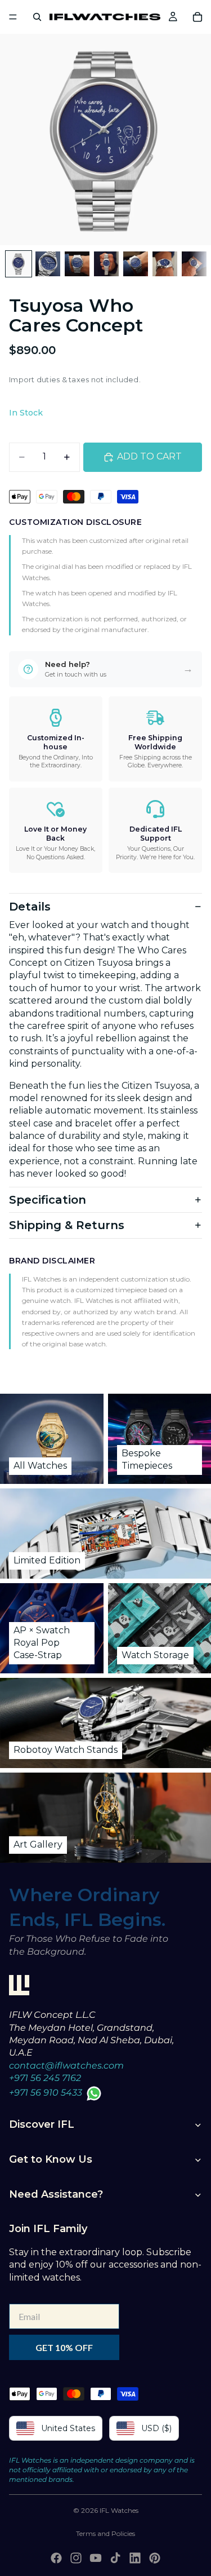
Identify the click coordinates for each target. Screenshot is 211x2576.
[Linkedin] (135, 2558)
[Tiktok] (115, 2558)
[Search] (37, 17)
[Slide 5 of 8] (136, 264)
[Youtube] (96, 2558)
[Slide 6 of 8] (165, 264)
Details (30, 907)
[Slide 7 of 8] (194, 264)
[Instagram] (76, 2558)
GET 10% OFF (64, 2347)
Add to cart (149, 456)
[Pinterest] (155, 2558)
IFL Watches (119, 2510)
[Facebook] (56, 2558)
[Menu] (13, 17)
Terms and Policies (105, 2533)
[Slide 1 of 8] (19, 264)
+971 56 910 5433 (46, 2093)
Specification (48, 1200)
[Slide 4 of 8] (106, 264)
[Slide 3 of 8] (77, 264)
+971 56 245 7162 (45, 2078)
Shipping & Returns (67, 1225)
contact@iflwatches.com (66, 2065)
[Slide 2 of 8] (48, 264)
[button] (105, 669)
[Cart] (197, 17)
